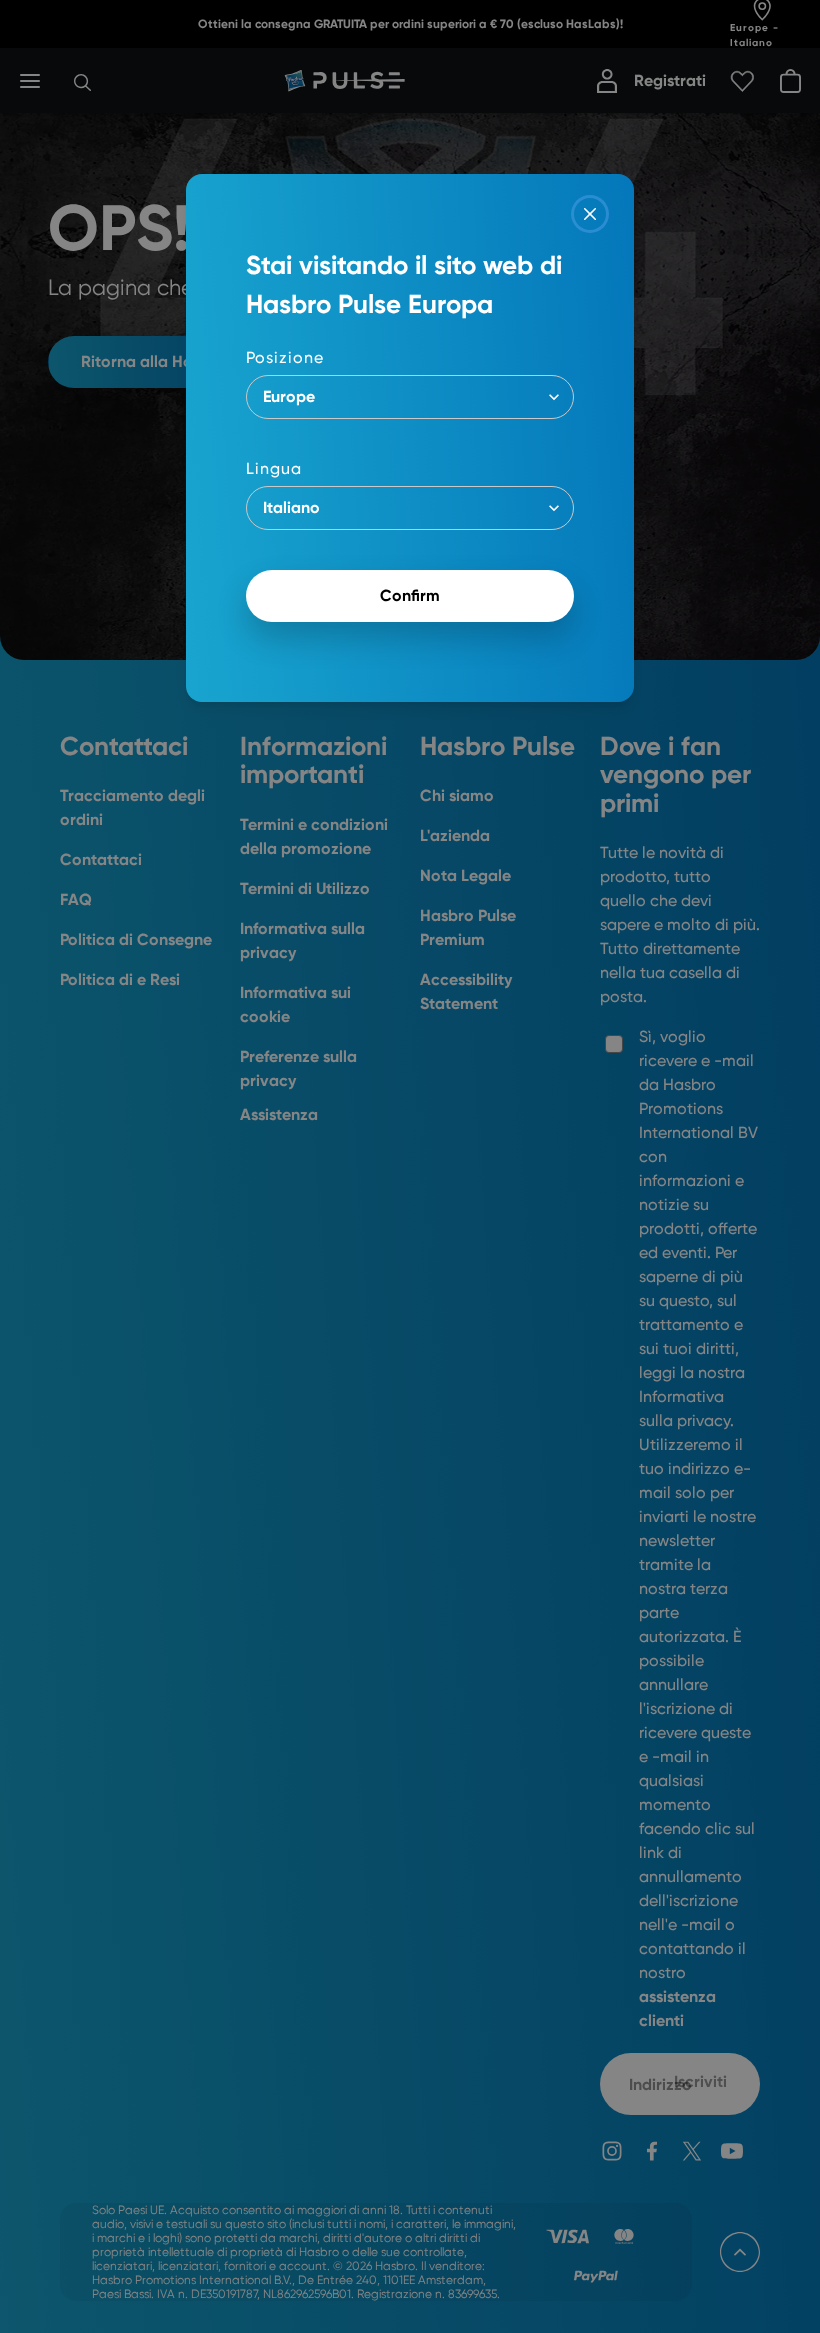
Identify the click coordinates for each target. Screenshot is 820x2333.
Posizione (285, 357)
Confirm (410, 595)
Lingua (274, 468)
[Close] (590, 214)
